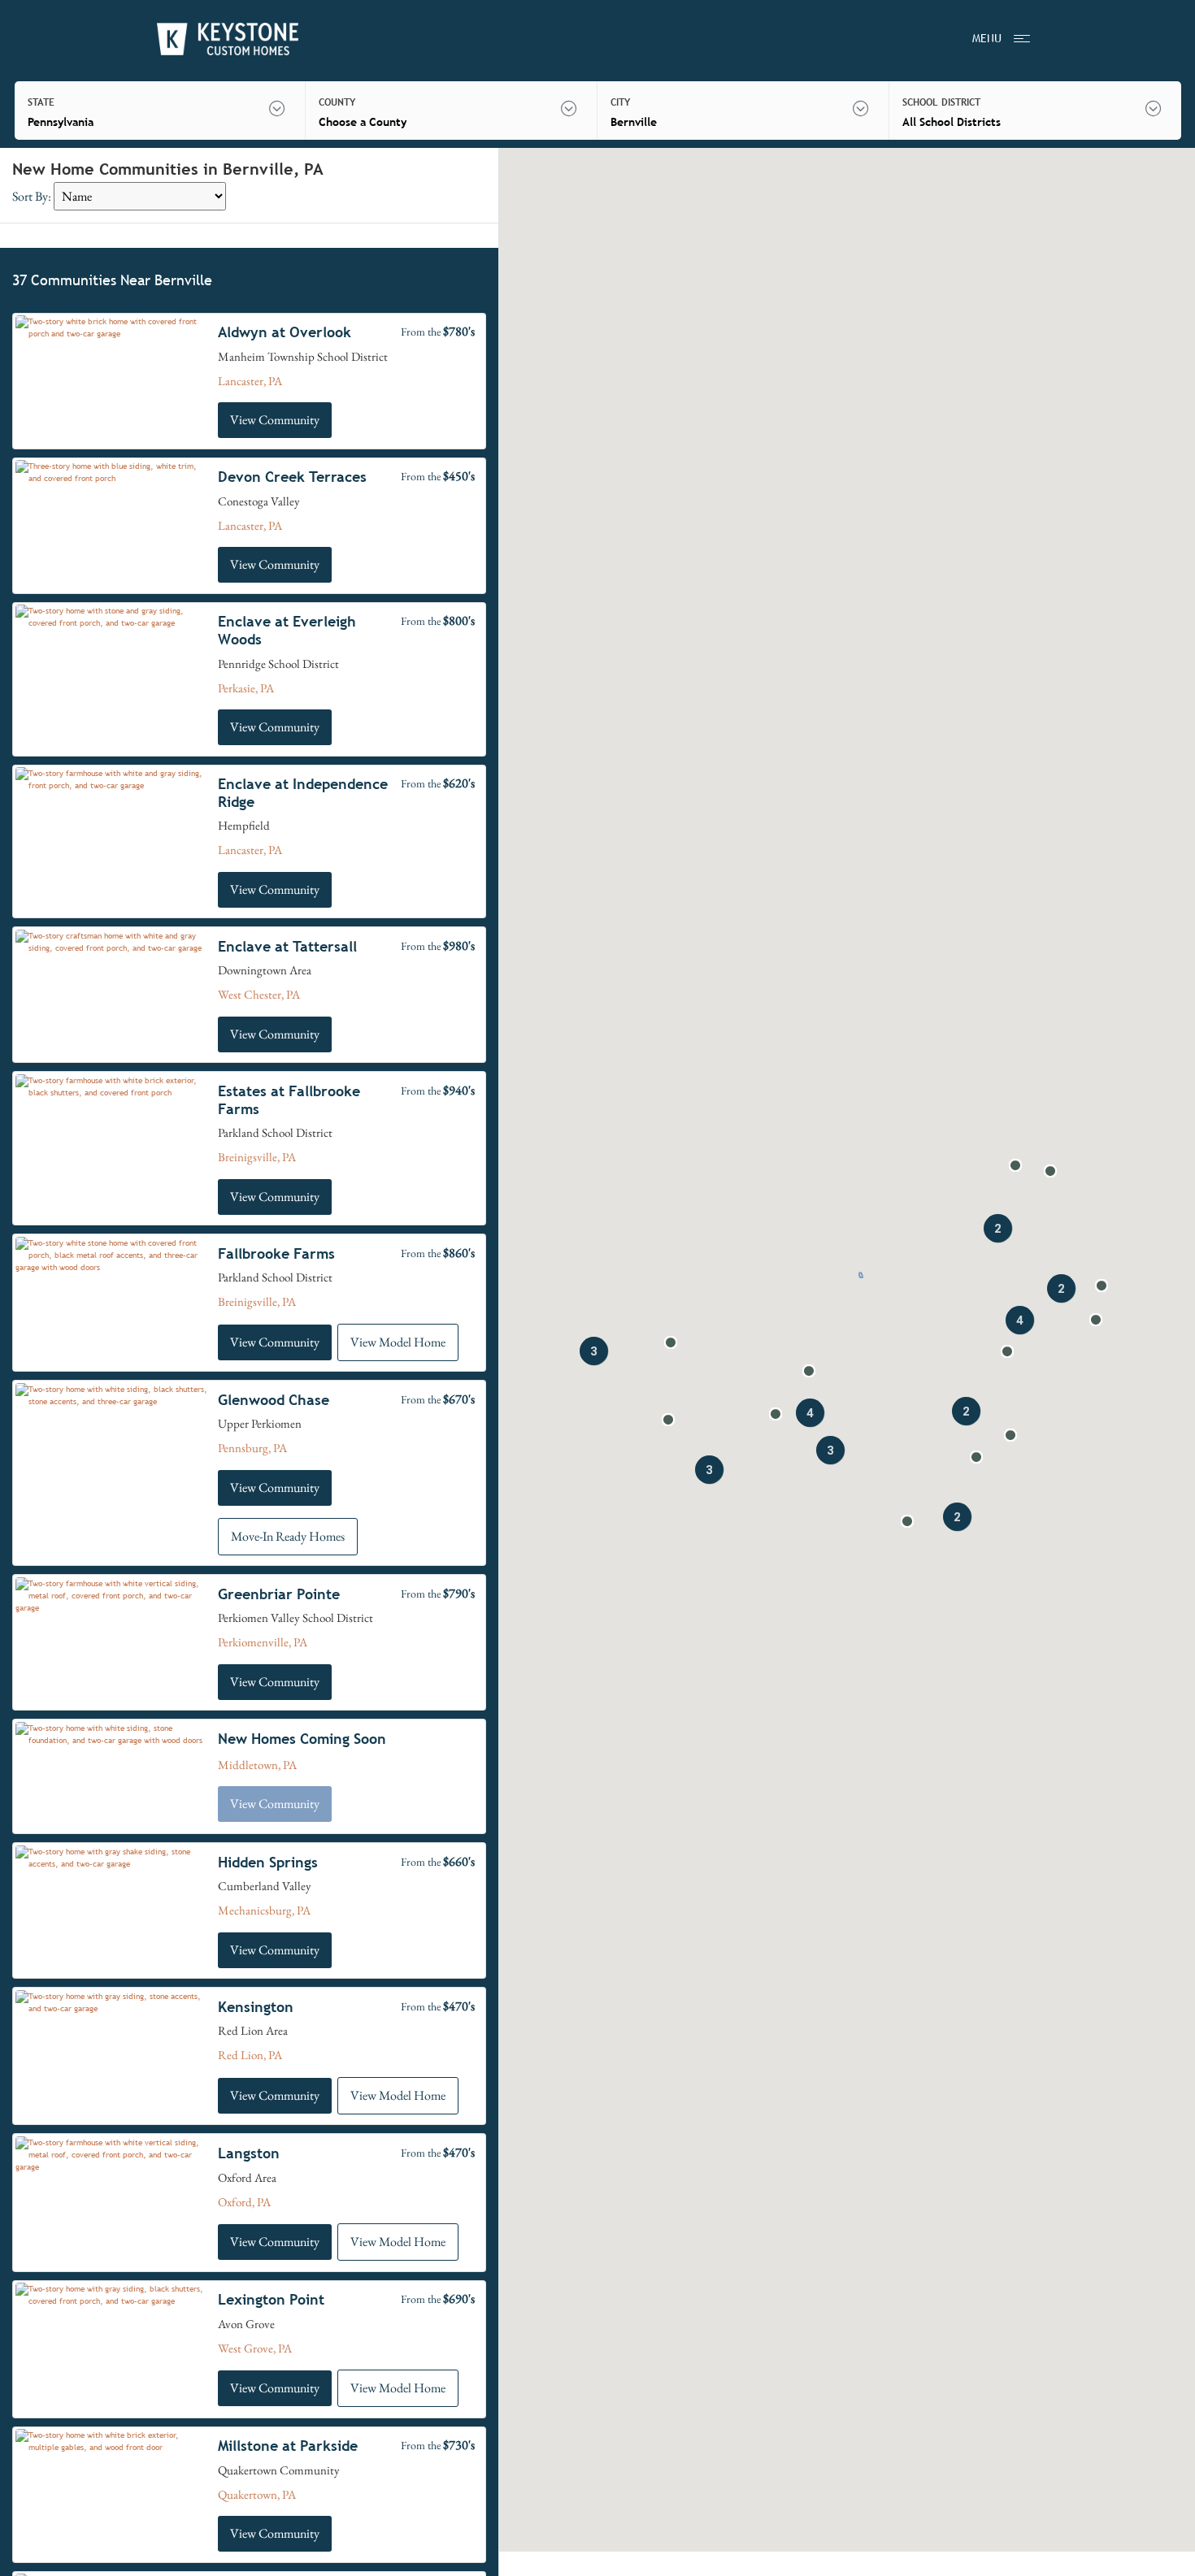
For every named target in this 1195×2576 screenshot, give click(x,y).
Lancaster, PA (250, 381)
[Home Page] (228, 39)
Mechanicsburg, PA (264, 1910)
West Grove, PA (255, 2348)
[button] (1102, 1286)
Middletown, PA (257, 1765)
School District (941, 102)
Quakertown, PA (257, 2494)
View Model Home (398, 1342)
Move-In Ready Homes (288, 1536)
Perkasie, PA (246, 688)
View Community (275, 420)
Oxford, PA (244, 2202)
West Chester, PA (259, 994)
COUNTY (337, 102)
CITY (620, 102)
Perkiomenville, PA (263, 1642)
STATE (41, 102)
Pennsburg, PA (252, 1448)
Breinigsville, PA (257, 1157)
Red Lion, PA (250, 2055)
